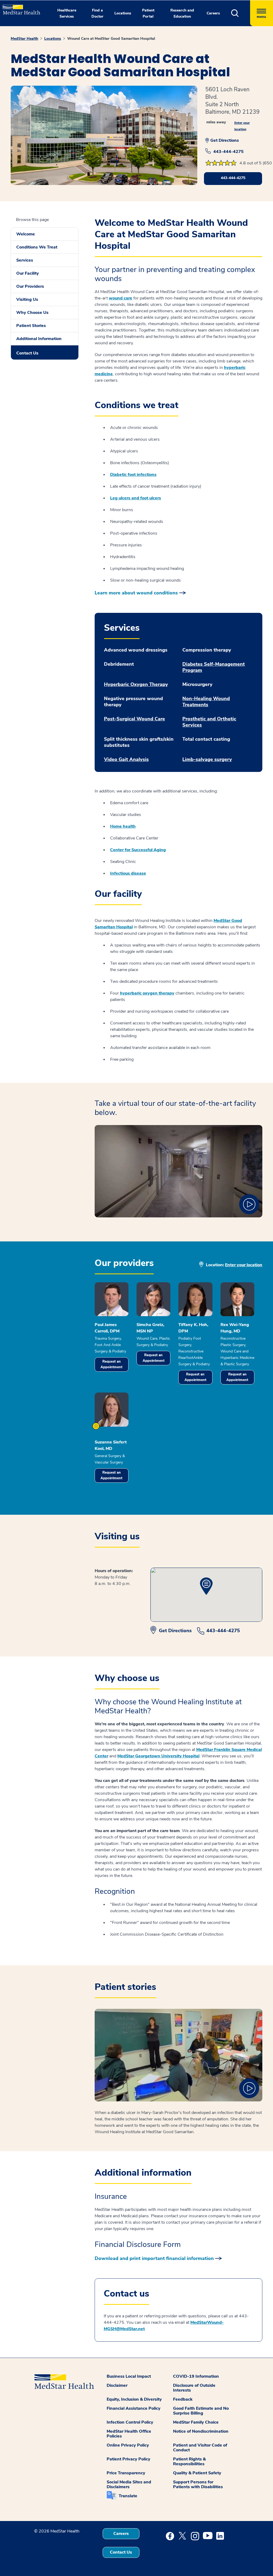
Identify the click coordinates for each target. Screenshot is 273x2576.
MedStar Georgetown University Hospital (158, 1756)
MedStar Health (24, 39)
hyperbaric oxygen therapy (147, 993)
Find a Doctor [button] (97, 13)
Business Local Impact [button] (129, 2376)
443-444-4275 (228, 152)
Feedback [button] (183, 2399)
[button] (241, 13)
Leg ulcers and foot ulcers (136, 498)
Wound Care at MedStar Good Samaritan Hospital (111, 39)
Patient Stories (31, 326)
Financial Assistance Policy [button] (134, 2408)
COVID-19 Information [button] (196, 2376)
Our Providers (30, 286)
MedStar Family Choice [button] (196, 2422)
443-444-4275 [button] (233, 178)
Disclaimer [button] (117, 2385)
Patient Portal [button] (148, 13)
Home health (123, 826)
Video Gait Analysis (126, 760)
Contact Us (27, 353)
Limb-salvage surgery (207, 760)
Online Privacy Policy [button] (128, 2445)
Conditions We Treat (37, 247)
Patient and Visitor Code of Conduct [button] (200, 2448)
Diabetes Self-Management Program (214, 667)
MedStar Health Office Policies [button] (129, 2434)
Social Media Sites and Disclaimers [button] (129, 2484)
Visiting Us (27, 299)
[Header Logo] (19, 7)
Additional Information (39, 339)
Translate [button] (128, 2496)
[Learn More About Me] (96, 1426)
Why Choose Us (32, 313)
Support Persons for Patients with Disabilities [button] (198, 2484)
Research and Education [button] (182, 13)
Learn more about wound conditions (136, 593)
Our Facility (28, 273)
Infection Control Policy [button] (130, 2422)
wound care (121, 298)
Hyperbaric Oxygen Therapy (136, 685)
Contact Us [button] (121, 2552)
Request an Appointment (111, 1364)
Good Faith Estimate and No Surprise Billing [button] (201, 2411)
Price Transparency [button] (126, 2473)
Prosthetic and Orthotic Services (209, 722)
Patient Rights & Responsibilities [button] (189, 2461)
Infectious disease (128, 873)
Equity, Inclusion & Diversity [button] (134, 2399)
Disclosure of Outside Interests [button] (194, 2388)
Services (25, 260)
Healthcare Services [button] (67, 13)
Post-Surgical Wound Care (135, 719)
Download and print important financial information (154, 2258)
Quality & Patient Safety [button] (197, 2473)
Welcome (26, 234)
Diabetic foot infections (133, 475)
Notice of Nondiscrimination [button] (201, 2431)
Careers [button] (213, 13)
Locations (53, 39)
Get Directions (225, 140)
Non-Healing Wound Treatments (206, 702)
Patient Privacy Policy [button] (129, 2459)
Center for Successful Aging (138, 850)
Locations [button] (123, 13)
